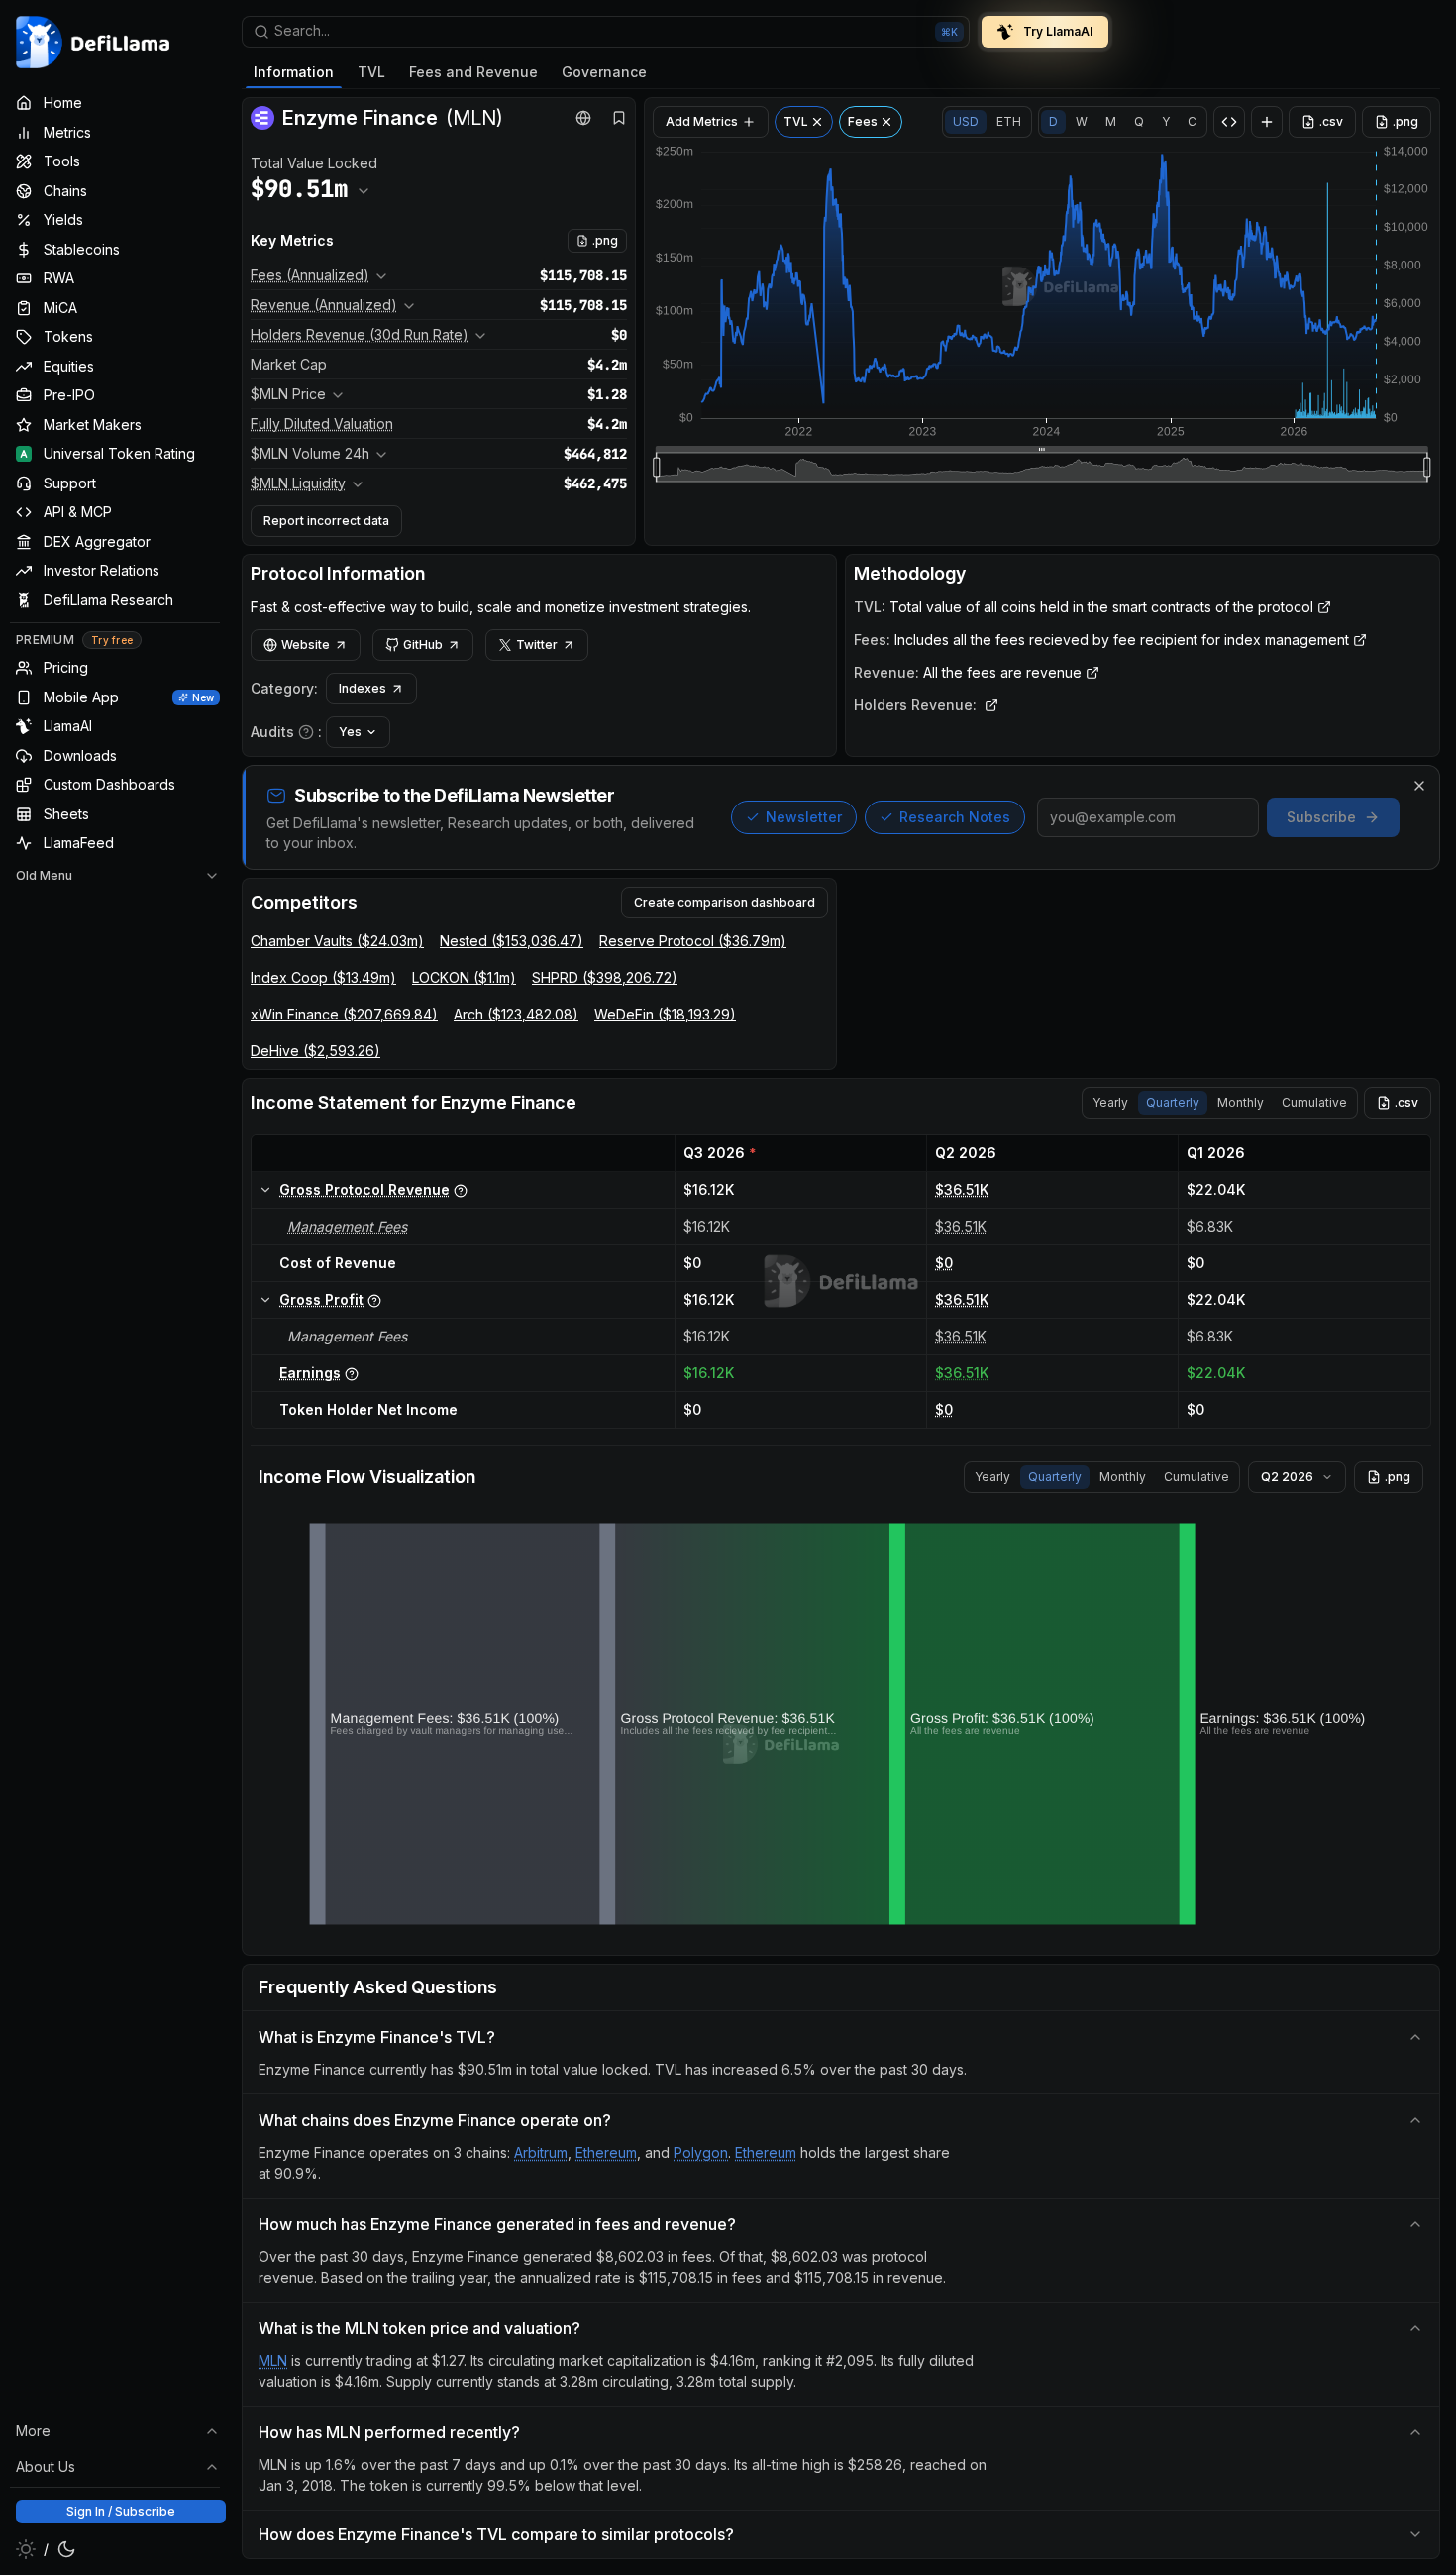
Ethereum (606, 2152)
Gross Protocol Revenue (364, 1189)
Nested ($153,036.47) (512, 941)
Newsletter (804, 817)
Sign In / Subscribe (121, 2511)
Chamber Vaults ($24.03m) (337, 941)
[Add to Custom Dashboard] (1267, 122)
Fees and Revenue (473, 72)
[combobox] (606, 32)
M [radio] (1111, 121)
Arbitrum (541, 2152)
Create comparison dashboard (725, 902)
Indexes (363, 688)
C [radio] (1192, 121)
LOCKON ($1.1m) (464, 977)
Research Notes (955, 817)
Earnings (310, 1373)
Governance (604, 72)
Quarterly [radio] (1173, 1102)
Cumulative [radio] (1314, 1102)
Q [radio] (1139, 121)
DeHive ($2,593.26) (315, 1051)
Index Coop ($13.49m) (323, 977)
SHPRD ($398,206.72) (605, 977)
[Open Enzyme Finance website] (583, 118)
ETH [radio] (1009, 121)
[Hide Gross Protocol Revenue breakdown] (265, 1190)
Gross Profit (321, 1299)
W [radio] (1082, 121)
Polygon (701, 2152)
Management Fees (347, 1226)
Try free (112, 640)
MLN (273, 2360)
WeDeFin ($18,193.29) (665, 1014)
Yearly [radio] (1110, 1102)
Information (294, 72)
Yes (350, 732)
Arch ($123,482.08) (516, 1014)
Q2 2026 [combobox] (1287, 1477)
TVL (371, 72)
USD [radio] (966, 121)
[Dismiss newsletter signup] (1419, 786)
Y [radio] (1166, 121)
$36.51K (962, 1189)
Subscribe (1321, 817)
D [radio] (1053, 121)
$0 (944, 1263)
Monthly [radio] (1241, 1102)
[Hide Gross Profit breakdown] (265, 1300)
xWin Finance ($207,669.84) (344, 1014)
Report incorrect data (326, 521)
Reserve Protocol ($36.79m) (693, 941)
